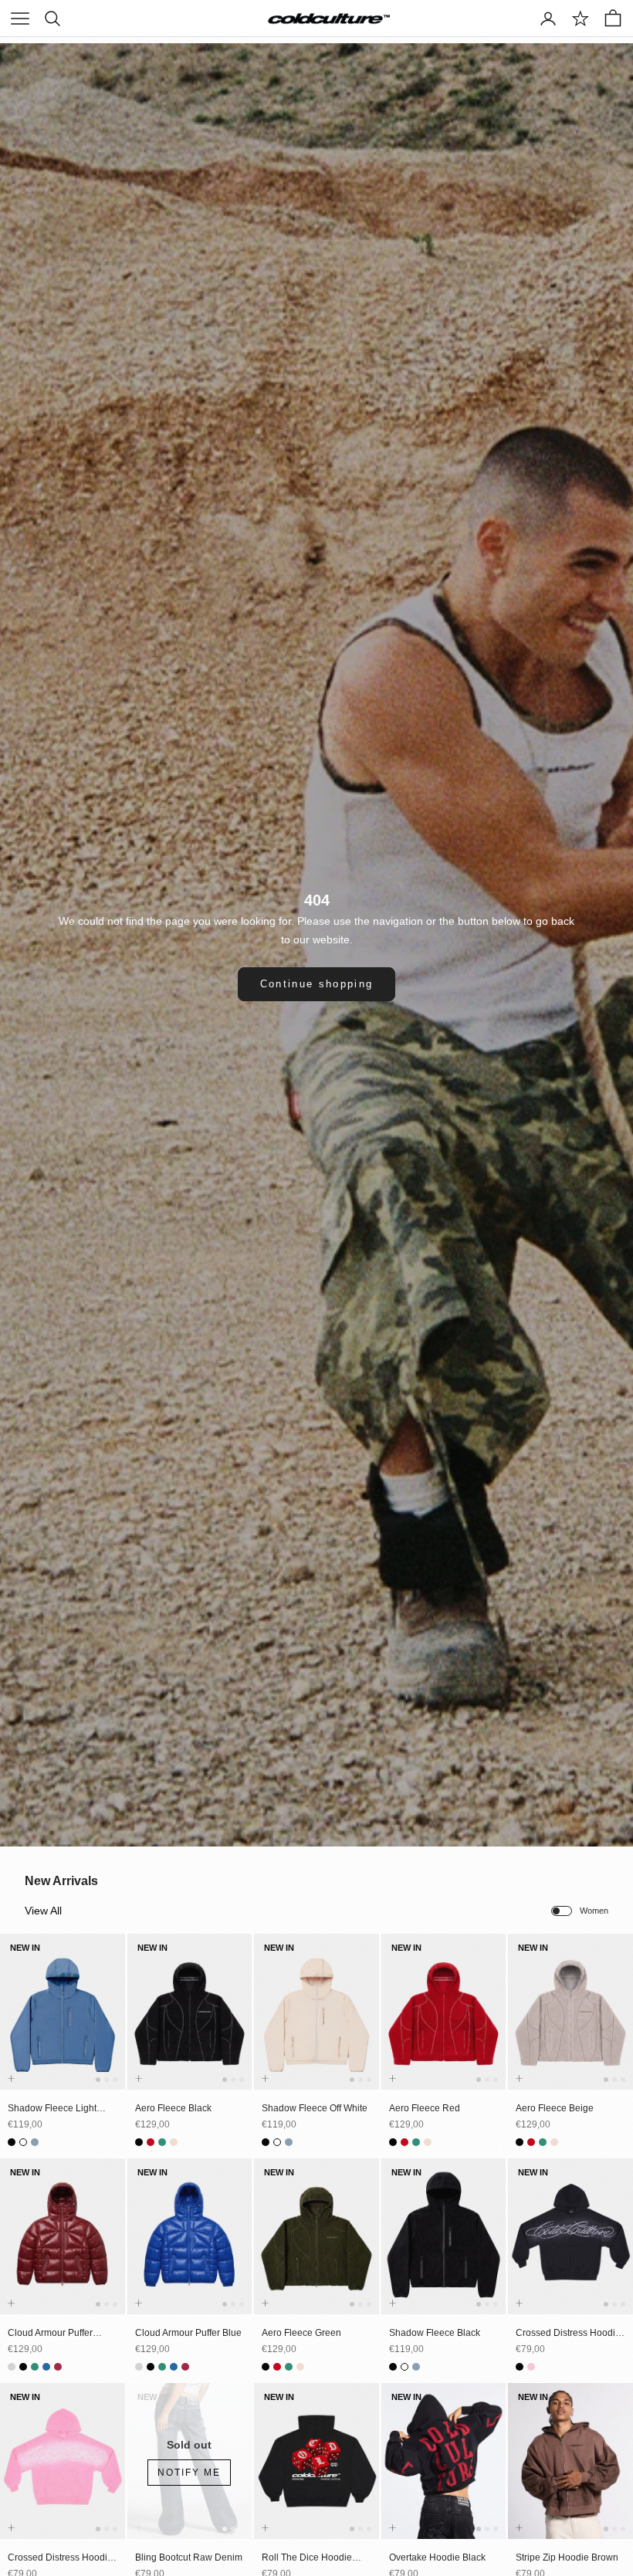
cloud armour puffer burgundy (50, 2334)
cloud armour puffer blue (188, 2333)
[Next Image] (110, 2026)
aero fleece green (301, 2333)
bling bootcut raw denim (189, 2557)
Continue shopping (317, 984)
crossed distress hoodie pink (60, 2558)
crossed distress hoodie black (568, 2334)
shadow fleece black (435, 2333)
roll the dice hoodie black (307, 2558)
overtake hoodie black (437, 2557)
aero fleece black (173, 2108)
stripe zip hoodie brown (567, 2557)
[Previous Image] (15, 2026)
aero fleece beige (555, 2108)
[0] (581, 19)
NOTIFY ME (189, 2473)
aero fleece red (425, 2108)
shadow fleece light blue (52, 2109)
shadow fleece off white (315, 2108)
